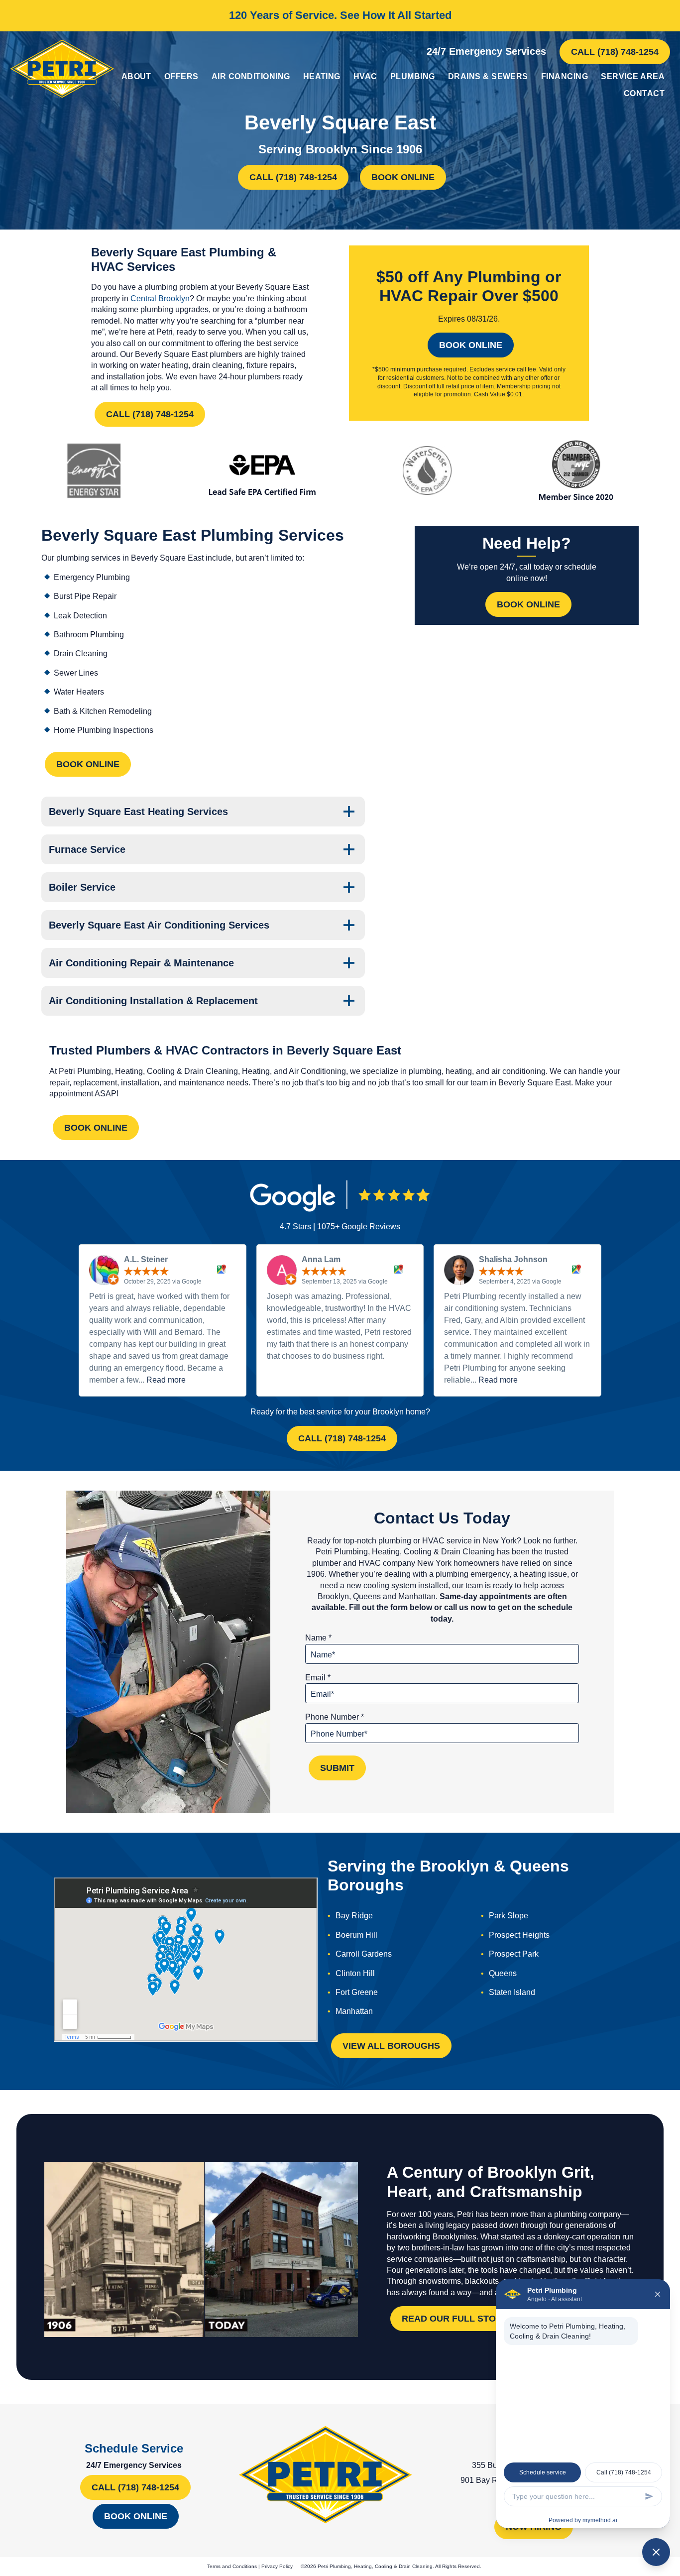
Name (318, 1638)
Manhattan (354, 2011)
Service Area (633, 76)
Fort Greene (357, 1992)
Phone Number (335, 1717)
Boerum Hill (356, 1935)
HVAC (365, 76)
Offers (181, 76)
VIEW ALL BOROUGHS (391, 2046)
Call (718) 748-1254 (615, 52)
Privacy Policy (277, 2566)
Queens (503, 1973)
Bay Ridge (354, 1916)
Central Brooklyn (160, 298)
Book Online (403, 177)
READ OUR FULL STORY (455, 2319)
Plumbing (413, 76)
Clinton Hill (355, 1973)
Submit (337, 1768)
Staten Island (512, 1992)
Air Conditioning (251, 76)
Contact (644, 93)
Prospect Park (514, 1954)
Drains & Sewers (488, 76)
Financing (565, 76)
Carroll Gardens (364, 1954)
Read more (166, 1380)
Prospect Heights (519, 1935)
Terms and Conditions (232, 2566)
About (136, 76)
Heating (322, 76)
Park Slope (509, 1916)
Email (318, 1678)
